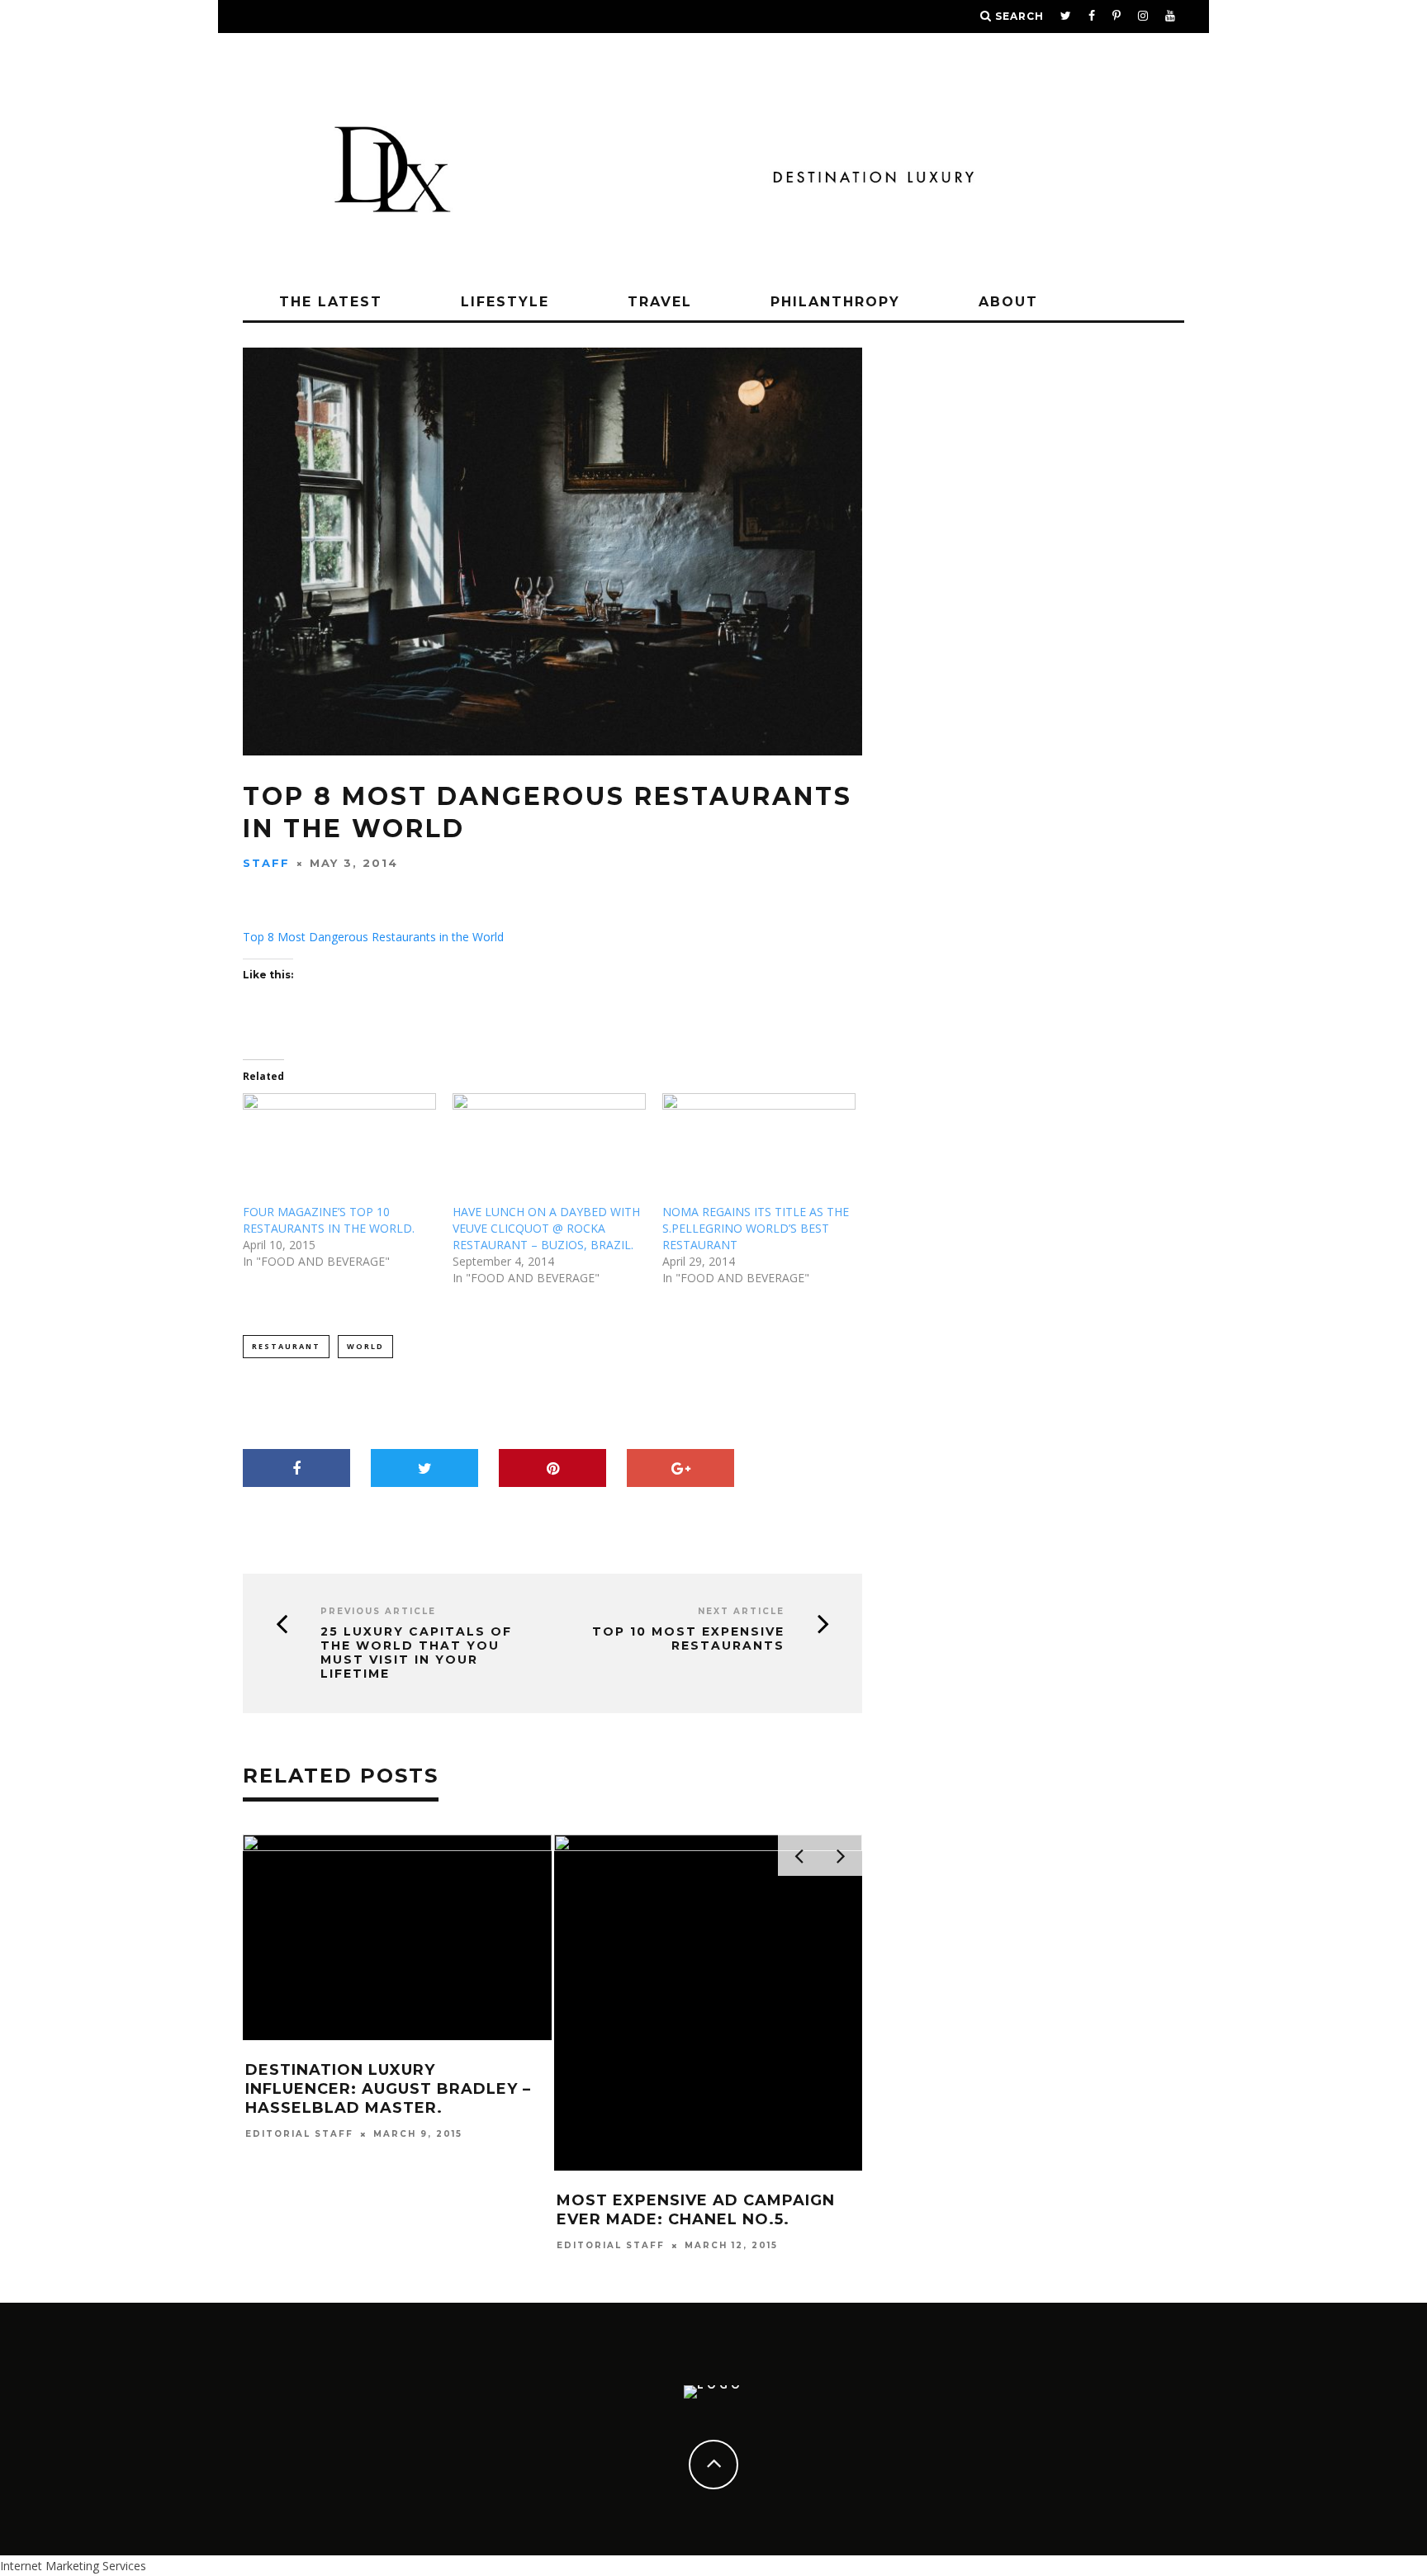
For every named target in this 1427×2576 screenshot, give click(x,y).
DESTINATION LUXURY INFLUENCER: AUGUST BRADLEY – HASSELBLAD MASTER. (388, 2089)
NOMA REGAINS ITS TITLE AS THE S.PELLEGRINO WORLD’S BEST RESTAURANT (756, 1228)
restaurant (286, 1346)
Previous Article (378, 1611)
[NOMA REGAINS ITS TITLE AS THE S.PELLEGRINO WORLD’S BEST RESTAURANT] (759, 1148)
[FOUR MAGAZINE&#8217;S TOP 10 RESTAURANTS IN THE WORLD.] (339, 1148)
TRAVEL (660, 302)
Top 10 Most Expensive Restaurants (688, 1639)
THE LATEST (331, 302)
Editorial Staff (299, 2134)
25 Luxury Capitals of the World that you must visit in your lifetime (416, 1653)
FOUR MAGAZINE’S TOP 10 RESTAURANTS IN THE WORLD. (329, 1220)
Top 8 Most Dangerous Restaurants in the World (373, 937)
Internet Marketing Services (73, 2566)
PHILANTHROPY (835, 302)
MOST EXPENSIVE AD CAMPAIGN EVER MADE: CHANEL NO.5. (696, 2210)
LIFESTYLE (505, 302)
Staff (266, 863)
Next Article (741, 1611)
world (365, 1346)
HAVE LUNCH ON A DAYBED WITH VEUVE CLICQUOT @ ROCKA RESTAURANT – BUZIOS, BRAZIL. (546, 1228)
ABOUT (1008, 302)
